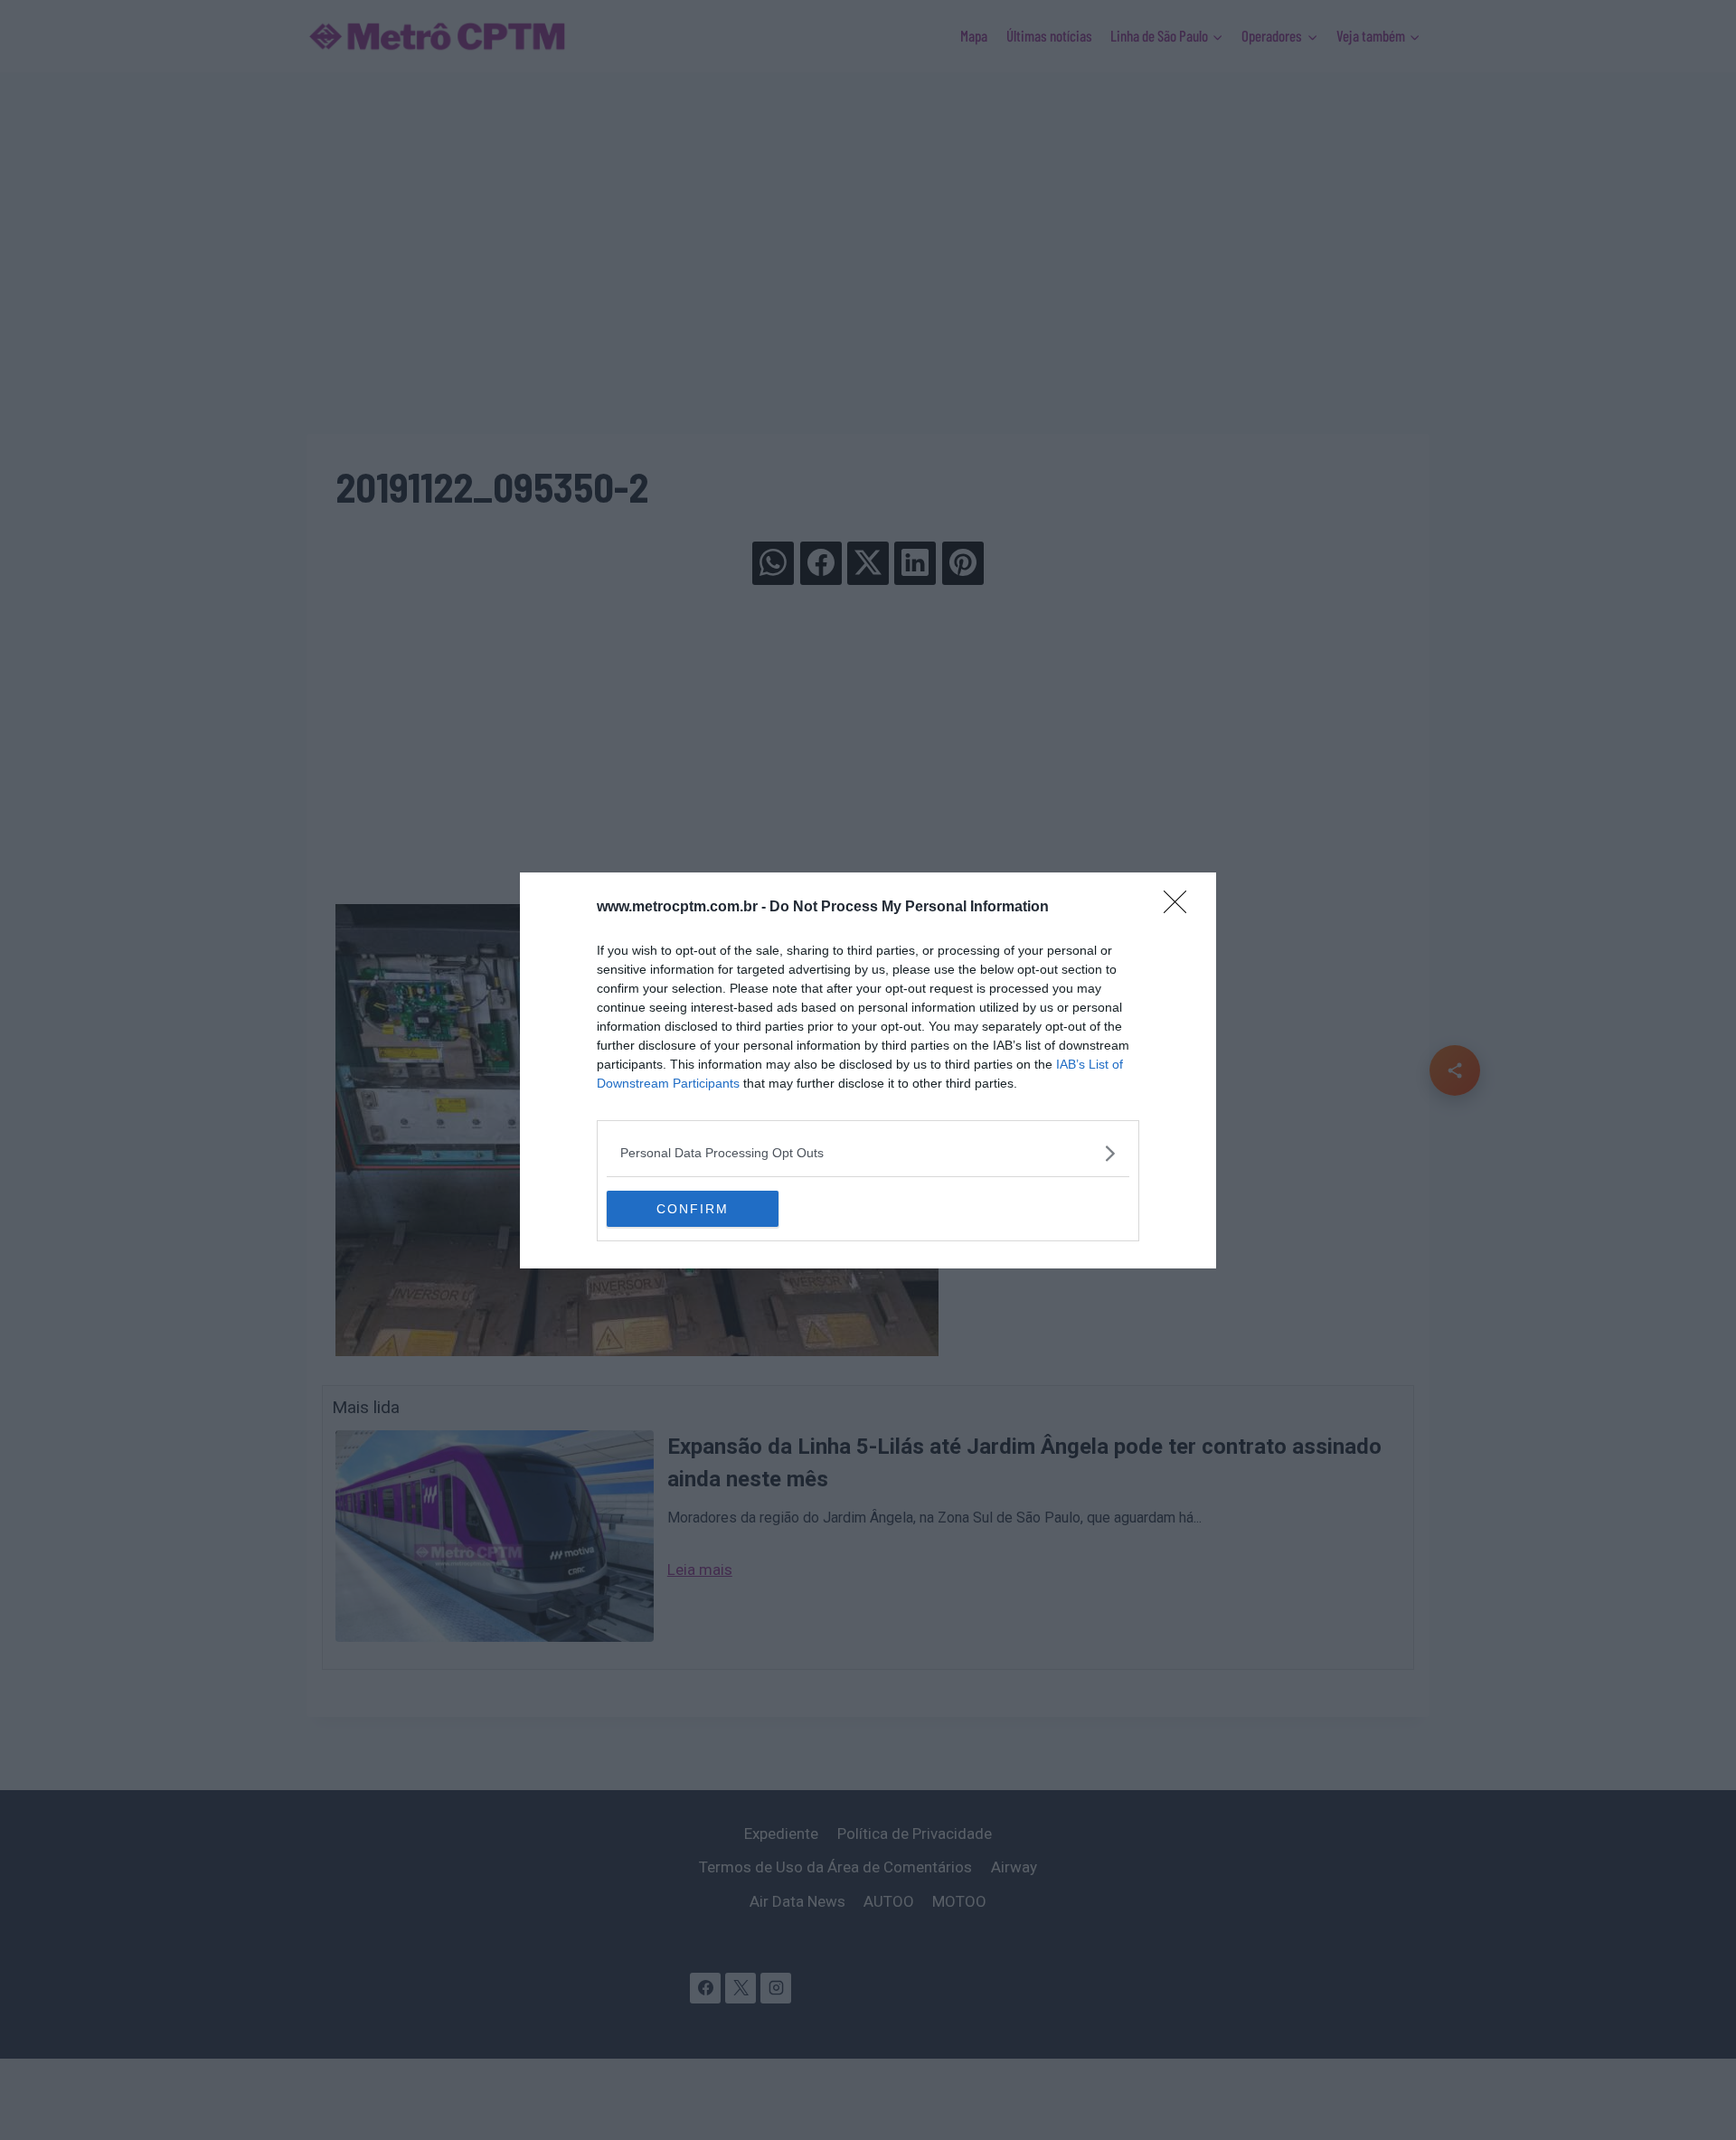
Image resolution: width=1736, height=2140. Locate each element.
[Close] (1181, 908)
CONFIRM (693, 1209)
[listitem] (868, 1153)
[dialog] (868, 1070)
